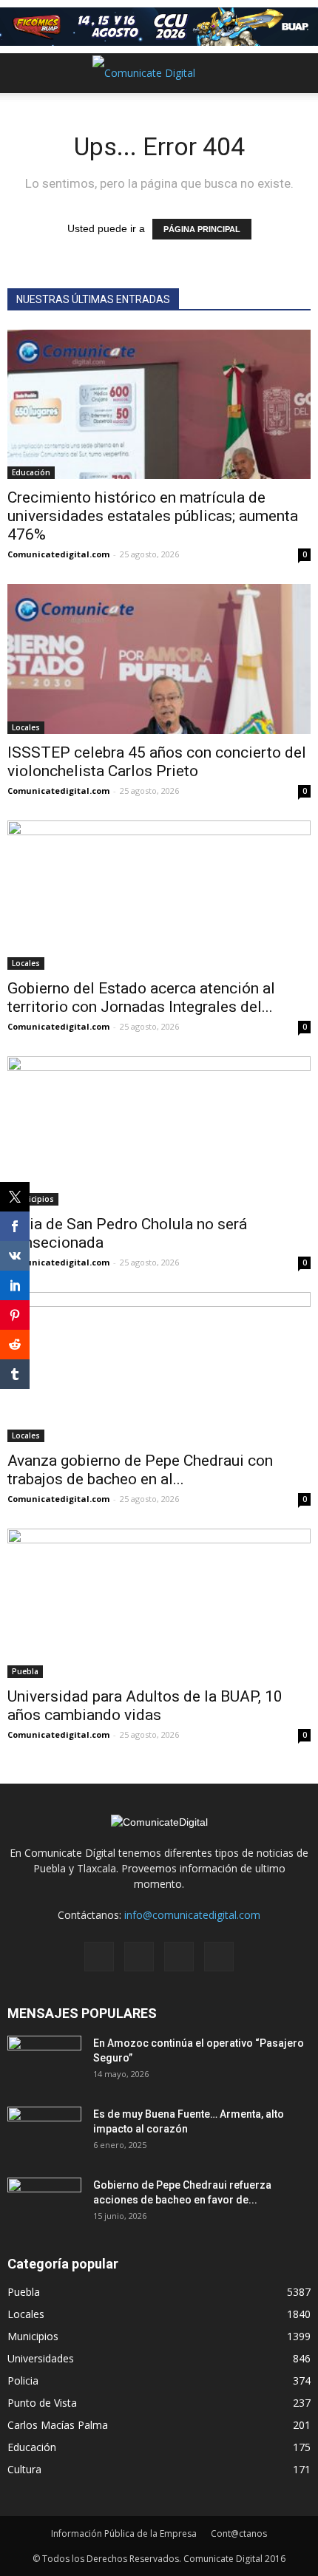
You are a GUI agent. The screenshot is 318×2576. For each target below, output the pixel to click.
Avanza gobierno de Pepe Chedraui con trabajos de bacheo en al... (140, 1470)
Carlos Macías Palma (58, 2425)
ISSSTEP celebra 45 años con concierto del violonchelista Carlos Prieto (157, 762)
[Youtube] (219, 1957)
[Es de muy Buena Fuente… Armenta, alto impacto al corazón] (44, 2132)
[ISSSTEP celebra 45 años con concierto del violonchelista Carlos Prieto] (159, 659)
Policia (23, 2380)
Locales (26, 727)
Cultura (24, 2469)
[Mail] (139, 1957)
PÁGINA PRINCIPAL (202, 229)
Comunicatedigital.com (58, 554)
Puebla (25, 1671)
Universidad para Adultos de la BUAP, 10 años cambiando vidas (145, 1706)
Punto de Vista (42, 2403)
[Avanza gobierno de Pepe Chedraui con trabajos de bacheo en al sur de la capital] (159, 1367)
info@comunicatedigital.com (192, 1915)
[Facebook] (99, 1957)
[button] (297, 73)
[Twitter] (179, 1957)
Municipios (33, 1199)
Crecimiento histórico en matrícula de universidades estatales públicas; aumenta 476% (153, 516)
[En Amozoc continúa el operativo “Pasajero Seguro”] (44, 2062)
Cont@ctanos (239, 2533)
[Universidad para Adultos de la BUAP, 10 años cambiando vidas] (159, 1603)
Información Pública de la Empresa (124, 2533)
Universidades (41, 2358)
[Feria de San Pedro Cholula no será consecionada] (159, 1131)
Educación (31, 472)
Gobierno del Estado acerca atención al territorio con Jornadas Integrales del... (141, 998)
